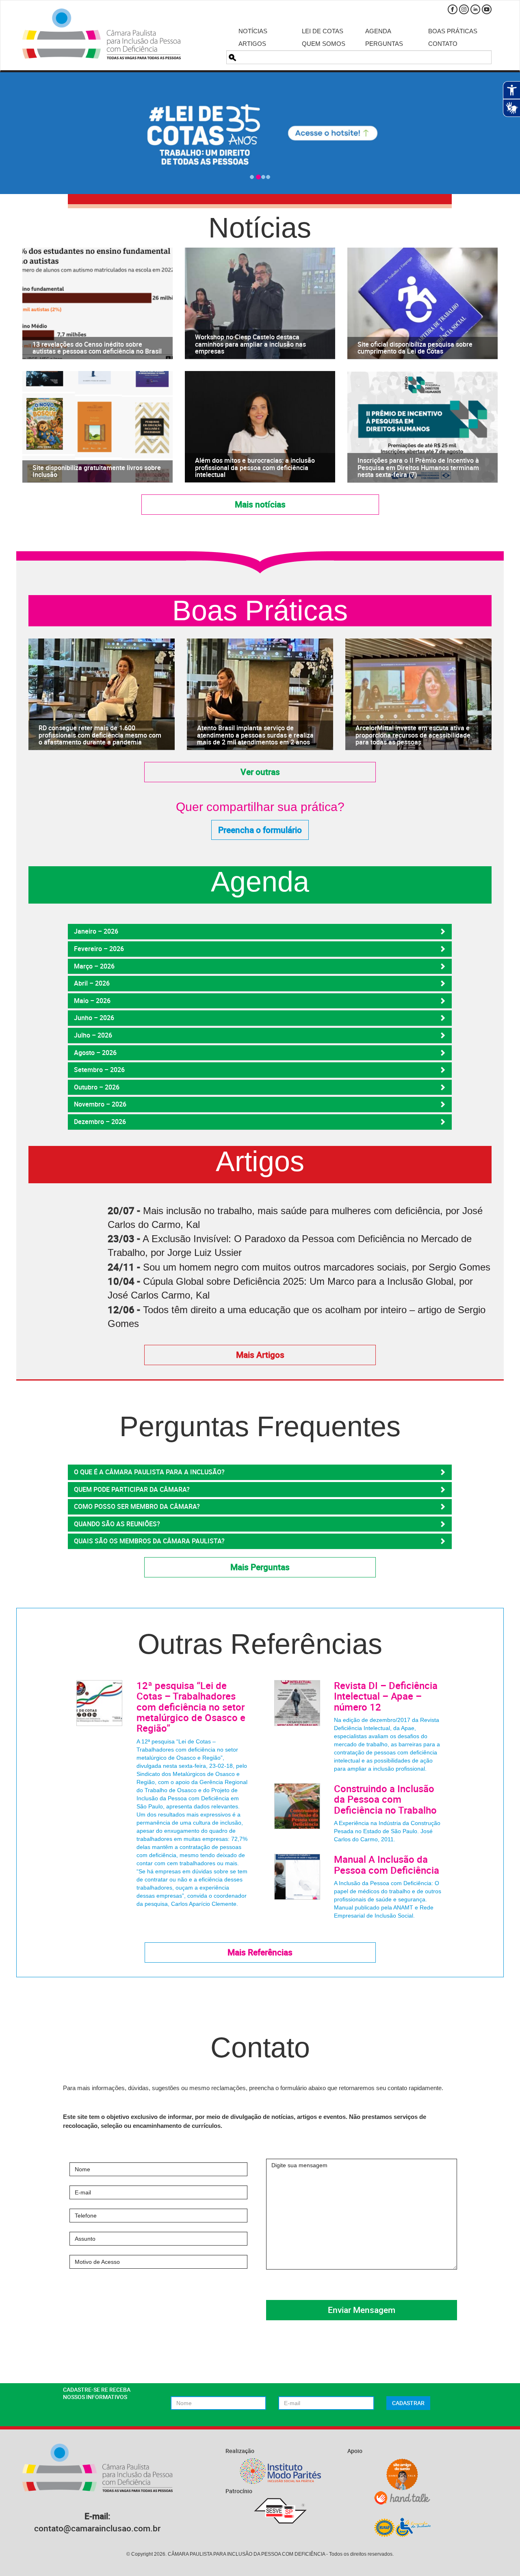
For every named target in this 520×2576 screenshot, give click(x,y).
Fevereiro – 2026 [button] (99, 949)
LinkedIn (475, 9)
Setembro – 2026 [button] (99, 1070)
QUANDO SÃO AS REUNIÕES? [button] (117, 1524)
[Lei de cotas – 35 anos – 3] (260, 133)
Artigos (252, 44)
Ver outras (260, 772)
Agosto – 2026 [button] (95, 1053)
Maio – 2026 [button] (92, 1001)
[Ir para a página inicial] (102, 34)
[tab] (260, 932)
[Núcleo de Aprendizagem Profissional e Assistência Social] (402, 2527)
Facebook (453, 9)
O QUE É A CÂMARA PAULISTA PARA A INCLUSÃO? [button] (149, 1472)
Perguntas (384, 44)
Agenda (378, 31)
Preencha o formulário (260, 830)
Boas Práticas (453, 31)
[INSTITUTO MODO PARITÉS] (280, 2471)
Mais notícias (260, 504)
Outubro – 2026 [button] (97, 1087)
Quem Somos (324, 44)
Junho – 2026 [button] (94, 1018)
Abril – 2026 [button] (92, 983)
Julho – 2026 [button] (93, 1035)
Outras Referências (260, 1644)
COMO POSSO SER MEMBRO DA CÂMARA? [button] (137, 1506)
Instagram (464, 9)
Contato (443, 44)
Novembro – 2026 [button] (100, 1104)
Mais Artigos (260, 1355)
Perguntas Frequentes (260, 1427)
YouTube (487, 9)
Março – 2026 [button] (94, 966)
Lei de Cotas (323, 31)
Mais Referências (260, 1952)
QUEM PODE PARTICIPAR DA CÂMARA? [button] (132, 1489)
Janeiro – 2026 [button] (96, 931)
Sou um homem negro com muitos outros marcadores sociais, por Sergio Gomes (317, 1267)
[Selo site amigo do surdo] (402, 2475)
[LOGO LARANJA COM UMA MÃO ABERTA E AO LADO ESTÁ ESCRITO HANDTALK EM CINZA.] (402, 2498)
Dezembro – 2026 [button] (100, 1122)
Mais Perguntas (260, 1567)
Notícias (253, 31)
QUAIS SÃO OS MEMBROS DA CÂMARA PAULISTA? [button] (149, 1541)
